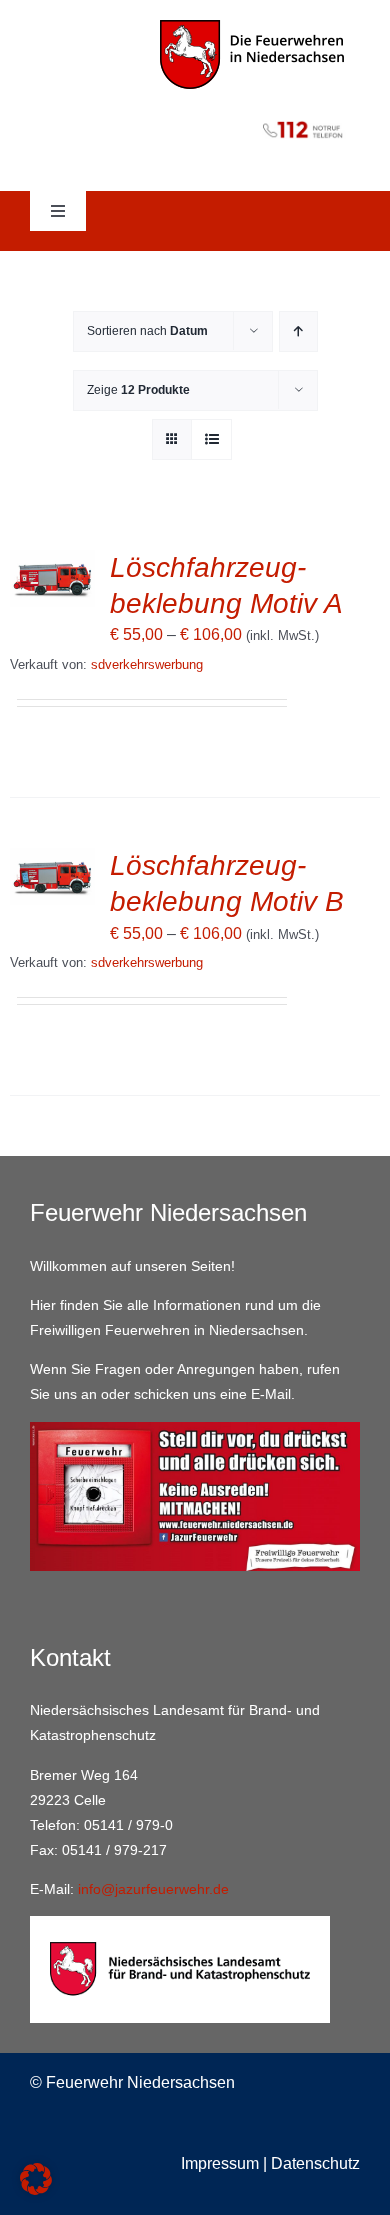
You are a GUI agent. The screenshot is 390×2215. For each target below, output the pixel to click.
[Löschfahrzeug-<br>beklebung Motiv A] (52, 563)
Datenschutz (315, 2163)
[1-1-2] (195, 116)
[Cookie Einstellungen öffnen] (36, 2189)
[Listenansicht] (211, 439)
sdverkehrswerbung (147, 664)
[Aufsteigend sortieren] (298, 331)
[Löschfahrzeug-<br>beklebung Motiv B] (52, 861)
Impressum (220, 2163)
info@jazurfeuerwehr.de (153, 1889)
